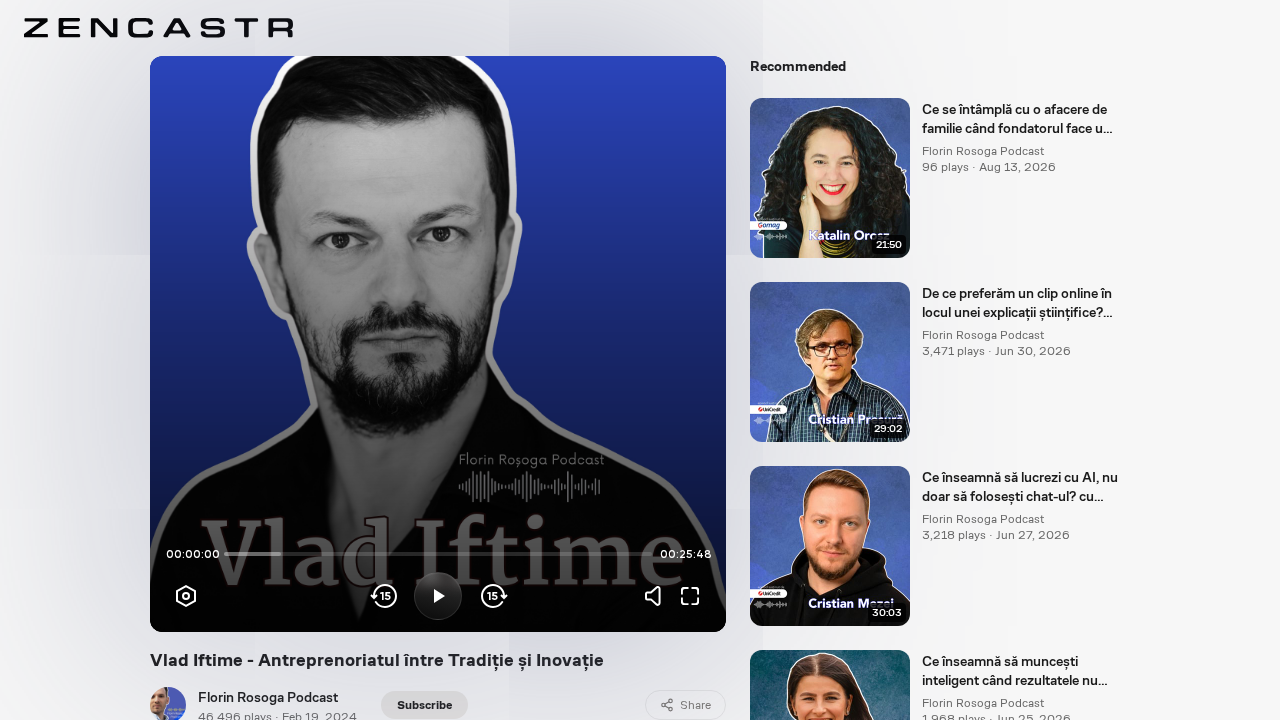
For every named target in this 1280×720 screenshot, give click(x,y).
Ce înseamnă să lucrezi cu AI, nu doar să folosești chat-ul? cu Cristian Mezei (1020, 488)
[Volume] (658, 596)
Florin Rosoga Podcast (268, 697)
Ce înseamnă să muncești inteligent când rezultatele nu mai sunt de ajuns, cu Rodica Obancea (1010, 672)
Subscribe (424, 705)
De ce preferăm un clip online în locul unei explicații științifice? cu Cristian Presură (1017, 304)
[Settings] (186, 596)
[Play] (438, 596)
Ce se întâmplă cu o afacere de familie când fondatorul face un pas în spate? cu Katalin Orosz (1016, 120)
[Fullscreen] (690, 596)
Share (695, 705)
